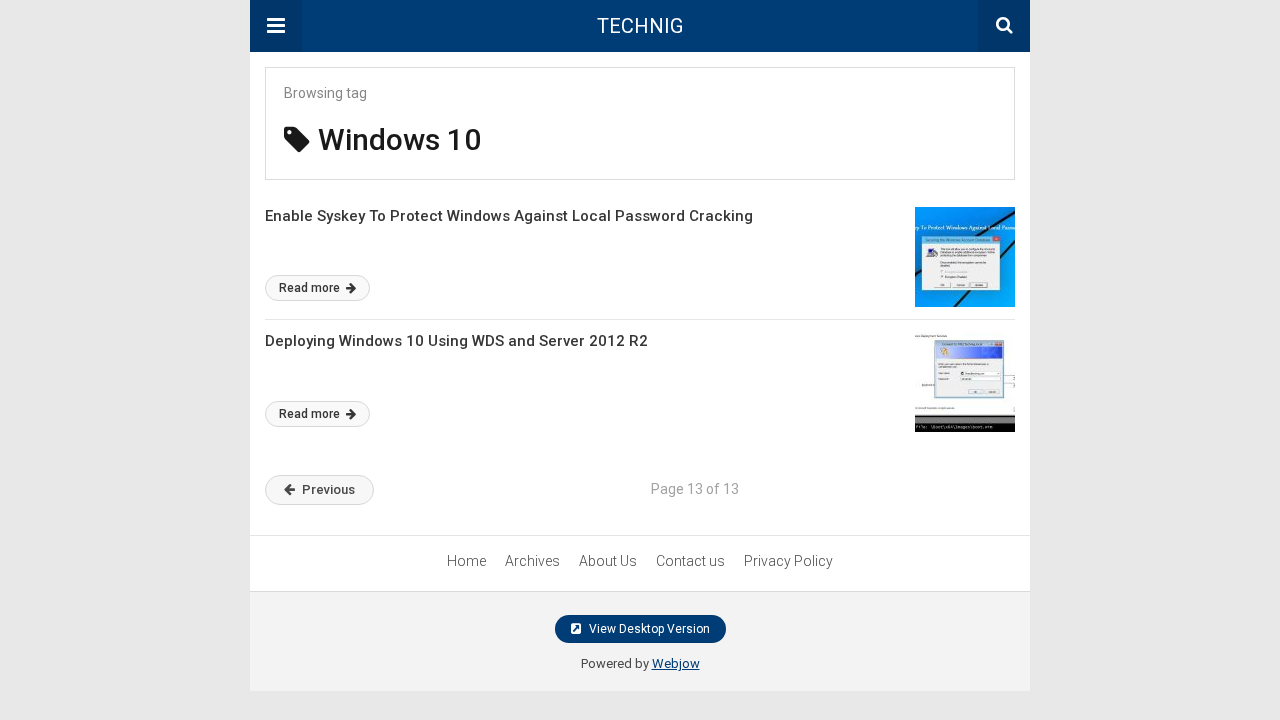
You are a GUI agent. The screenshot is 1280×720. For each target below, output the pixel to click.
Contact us (690, 561)
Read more (311, 288)
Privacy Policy (788, 561)
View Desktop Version (648, 629)
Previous (328, 489)
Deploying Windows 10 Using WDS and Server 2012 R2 (456, 341)
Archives (532, 561)
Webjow (676, 663)
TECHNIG (640, 26)
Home (466, 561)
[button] (276, 26)
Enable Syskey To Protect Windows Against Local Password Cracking (509, 216)
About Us (608, 561)
